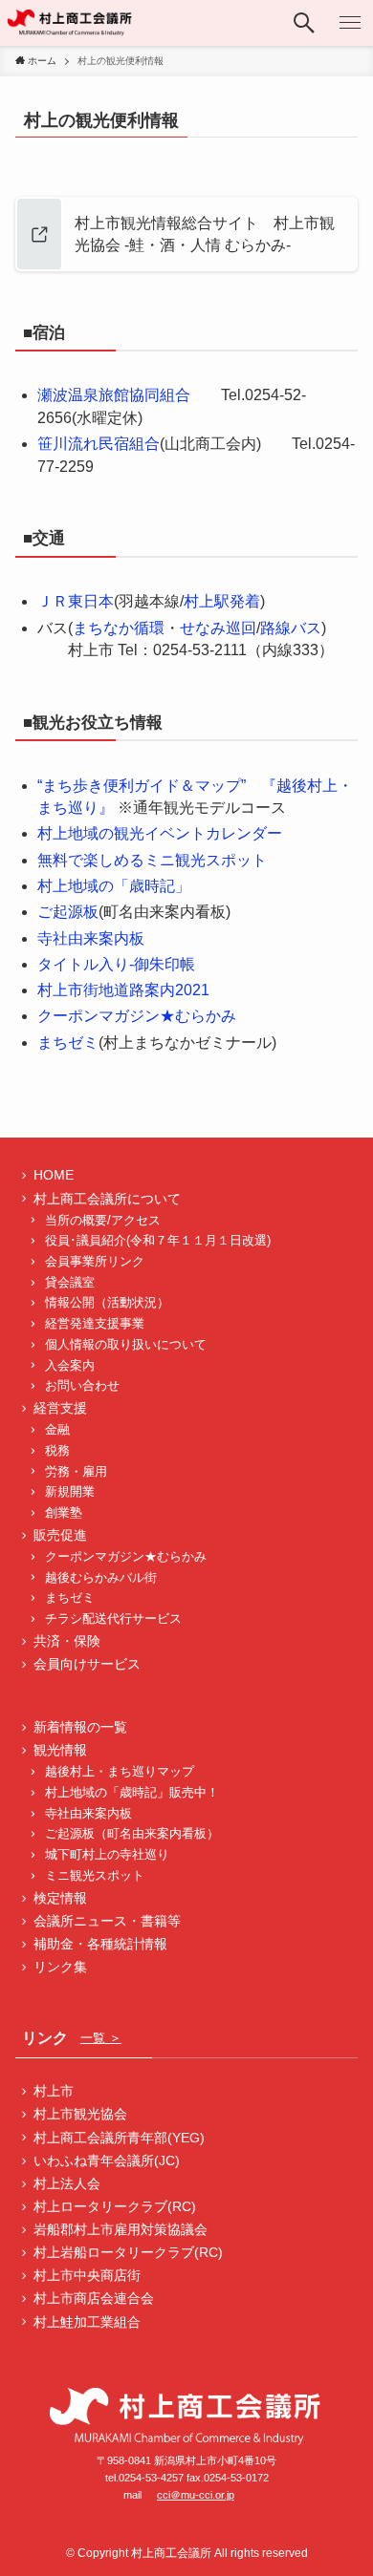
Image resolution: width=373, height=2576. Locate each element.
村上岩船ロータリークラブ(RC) (128, 2252)
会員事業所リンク (95, 1262)
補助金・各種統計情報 (100, 1944)
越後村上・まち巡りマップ (120, 1772)
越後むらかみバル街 (101, 1578)
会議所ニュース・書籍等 (107, 1921)
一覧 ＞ (101, 2038)
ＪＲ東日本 (76, 601)
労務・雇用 (76, 1472)
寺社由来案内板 (91, 938)
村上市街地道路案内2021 (123, 990)
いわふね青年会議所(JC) (107, 2161)
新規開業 (70, 1492)
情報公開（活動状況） (107, 1303)
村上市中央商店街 (87, 2275)
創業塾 (64, 1513)
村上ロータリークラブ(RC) (115, 2206)
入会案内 (70, 1366)
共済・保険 (67, 1641)
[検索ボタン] (304, 23)
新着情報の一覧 (80, 1727)
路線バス (291, 628)
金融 (57, 1430)
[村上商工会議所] (70, 23)
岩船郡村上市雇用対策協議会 (121, 2229)
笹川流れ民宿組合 (99, 444)
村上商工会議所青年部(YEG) (119, 2138)
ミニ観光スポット (95, 1876)
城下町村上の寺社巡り (107, 1855)
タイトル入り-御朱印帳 (116, 964)
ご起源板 (68, 912)
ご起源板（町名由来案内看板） (132, 1834)
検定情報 (60, 1898)
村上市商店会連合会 (94, 2298)
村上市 (54, 2091)
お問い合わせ (82, 1386)
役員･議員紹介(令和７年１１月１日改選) (158, 1241)
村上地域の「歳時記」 (114, 886)
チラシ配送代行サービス (113, 1619)
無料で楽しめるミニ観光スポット (152, 860)
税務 (57, 1451)
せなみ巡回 (218, 628)
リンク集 (60, 1967)
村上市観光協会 (80, 2114)
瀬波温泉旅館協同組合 (114, 395)
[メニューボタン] (350, 23)
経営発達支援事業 (95, 1324)
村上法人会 (67, 2183)
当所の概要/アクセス (103, 1221)
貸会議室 (70, 1283)
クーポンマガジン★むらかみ (137, 1016)
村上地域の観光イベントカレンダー (160, 833)
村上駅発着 (222, 601)
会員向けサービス (87, 1664)
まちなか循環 (119, 628)
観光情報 (60, 1750)
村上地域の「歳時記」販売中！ (132, 1793)
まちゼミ (68, 1043)
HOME (54, 1175)
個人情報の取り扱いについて (126, 1345)
